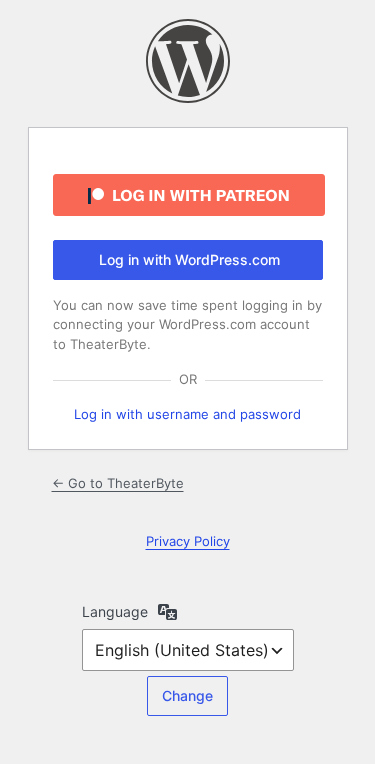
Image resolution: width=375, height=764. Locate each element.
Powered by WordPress (188, 61)
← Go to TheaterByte (118, 483)
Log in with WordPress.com (189, 259)
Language (115, 611)
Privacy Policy (188, 541)
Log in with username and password (187, 414)
